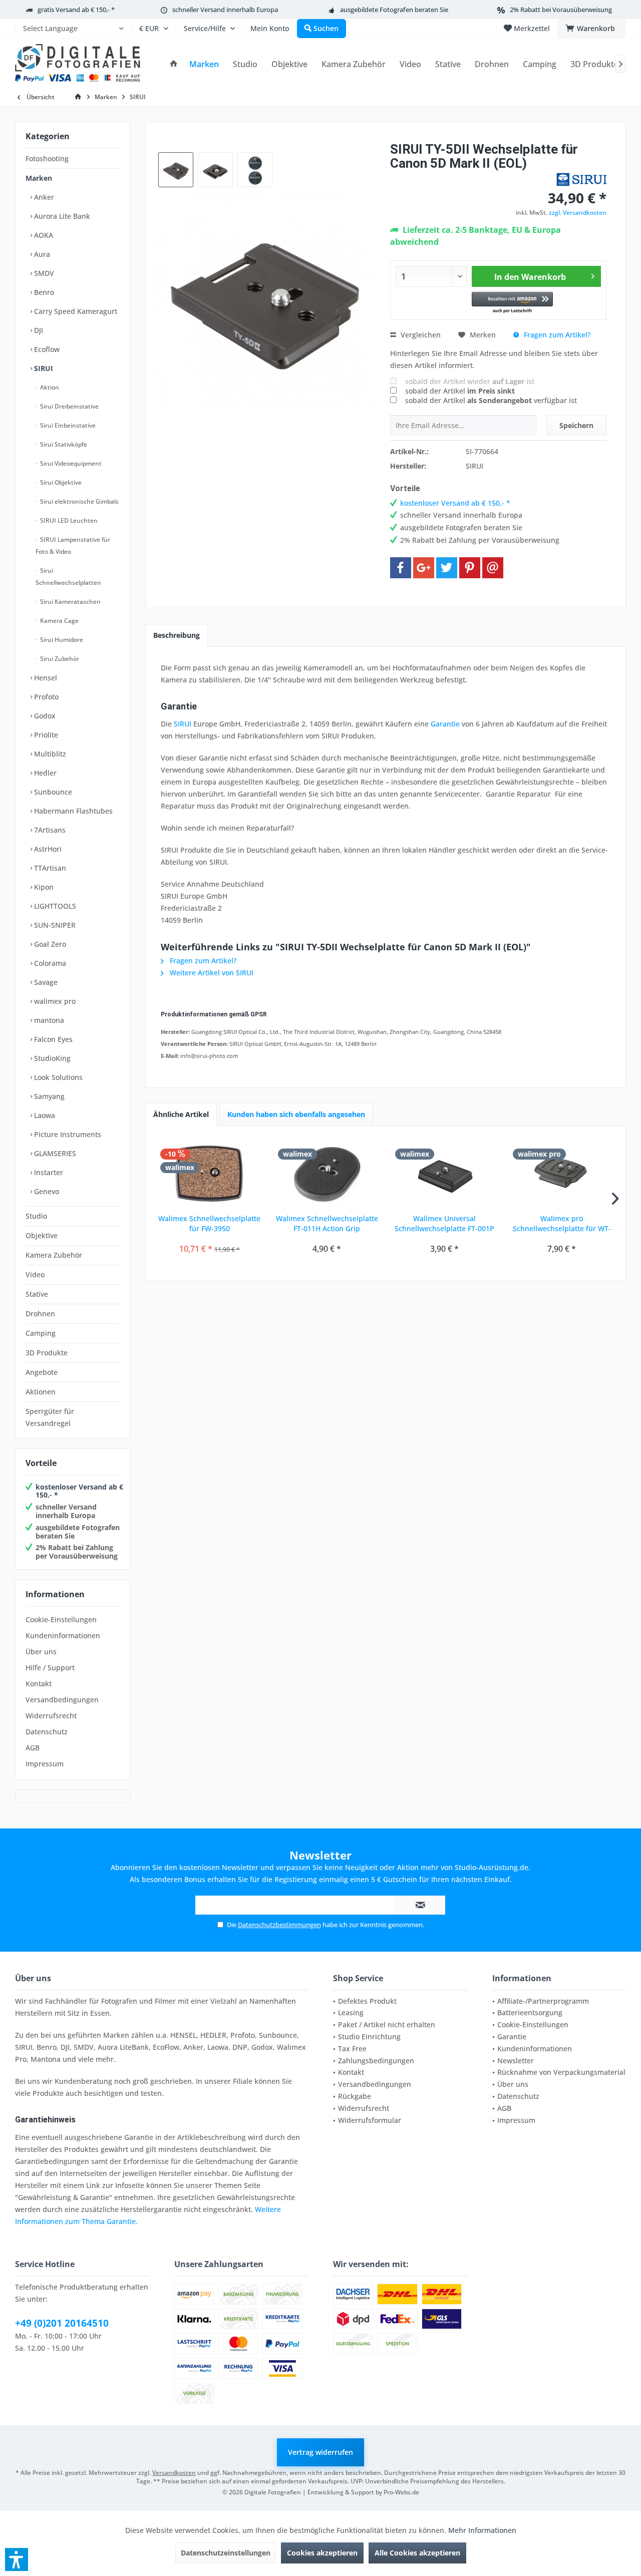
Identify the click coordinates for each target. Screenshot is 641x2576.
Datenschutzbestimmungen (279, 1925)
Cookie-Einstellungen (61, 1619)
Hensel (45, 678)
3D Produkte (47, 1353)
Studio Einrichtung (369, 2037)
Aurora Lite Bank (61, 216)
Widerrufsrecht (51, 1716)
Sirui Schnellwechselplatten (68, 577)
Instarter (48, 1172)
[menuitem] (73, 29)
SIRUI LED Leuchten (68, 520)
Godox (44, 716)
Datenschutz (47, 1732)
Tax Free (352, 2049)
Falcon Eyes (52, 1039)
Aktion (49, 387)
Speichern (576, 425)
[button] (513, 303)
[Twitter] (447, 568)
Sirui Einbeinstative (67, 425)
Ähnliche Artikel (181, 1114)
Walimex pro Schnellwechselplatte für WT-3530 (562, 1224)
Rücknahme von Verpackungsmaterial (561, 2072)
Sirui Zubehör (59, 659)
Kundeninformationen (63, 1635)
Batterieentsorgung (530, 2012)
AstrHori (47, 849)
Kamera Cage (59, 621)
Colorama (49, 963)
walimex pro (54, 1001)
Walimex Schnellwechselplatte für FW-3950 (209, 1223)
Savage (45, 982)
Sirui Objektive (60, 482)
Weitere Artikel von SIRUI (211, 973)
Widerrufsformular (370, 2120)
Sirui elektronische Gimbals (79, 501)
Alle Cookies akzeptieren (417, 2553)
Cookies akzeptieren (322, 2553)
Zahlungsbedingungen (376, 2061)
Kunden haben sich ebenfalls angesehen (296, 1114)
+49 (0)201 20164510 (62, 2323)
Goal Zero (49, 944)
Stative (37, 1294)
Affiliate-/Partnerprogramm (543, 2001)
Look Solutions (57, 1077)
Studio (36, 1216)
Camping (41, 1333)
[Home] (174, 64)
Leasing (351, 2012)
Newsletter (516, 2061)
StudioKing (51, 1058)
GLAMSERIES (54, 1153)
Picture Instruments (67, 1134)
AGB (33, 1748)
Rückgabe (355, 2096)
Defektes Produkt (367, 2001)
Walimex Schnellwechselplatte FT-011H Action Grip (327, 1223)
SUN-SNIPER (54, 925)
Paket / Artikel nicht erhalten (387, 2025)
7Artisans (49, 830)
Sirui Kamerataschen (70, 602)
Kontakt (39, 1684)
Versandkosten (174, 2473)
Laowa (44, 1115)
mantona (48, 1020)
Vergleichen (420, 335)
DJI (38, 330)
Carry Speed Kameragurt (75, 311)
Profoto (45, 697)
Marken (39, 178)
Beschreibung (177, 635)
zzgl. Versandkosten (578, 213)
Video (35, 1274)
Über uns (41, 1651)
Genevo (46, 1191)
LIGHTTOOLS (54, 906)
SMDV (43, 273)
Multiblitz (49, 754)
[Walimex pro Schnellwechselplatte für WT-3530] (562, 1174)
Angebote (42, 1372)
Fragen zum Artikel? (556, 335)
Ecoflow (46, 349)
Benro (43, 292)
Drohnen (40, 1314)
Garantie (445, 724)
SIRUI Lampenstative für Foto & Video (73, 545)
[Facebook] (401, 568)
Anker (43, 197)
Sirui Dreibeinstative (69, 406)
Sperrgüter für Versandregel (50, 1417)
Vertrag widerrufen (320, 2452)
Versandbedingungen (62, 1700)
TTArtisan (49, 868)
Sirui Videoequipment (70, 463)
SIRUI (43, 368)
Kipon (43, 887)
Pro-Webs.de (401, 2492)
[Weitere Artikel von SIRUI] (581, 179)
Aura (41, 254)
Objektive (42, 1235)
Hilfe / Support (50, 1668)
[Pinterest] (470, 568)
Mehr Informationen (482, 2530)
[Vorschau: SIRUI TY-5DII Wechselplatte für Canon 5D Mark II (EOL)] (176, 170)
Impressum (45, 1764)
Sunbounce (52, 792)
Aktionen (41, 1392)
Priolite (45, 735)
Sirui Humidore (61, 640)
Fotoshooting (47, 158)
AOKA (43, 235)
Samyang (48, 1096)
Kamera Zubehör (54, 1255)
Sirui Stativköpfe (63, 444)
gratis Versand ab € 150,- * (76, 10)
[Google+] (424, 568)
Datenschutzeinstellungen (226, 2553)
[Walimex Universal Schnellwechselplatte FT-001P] (444, 1174)
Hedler (44, 773)
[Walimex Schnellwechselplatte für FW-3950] (210, 1174)
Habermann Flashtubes (72, 811)
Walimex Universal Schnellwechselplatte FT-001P (444, 1223)
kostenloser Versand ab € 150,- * (79, 1491)
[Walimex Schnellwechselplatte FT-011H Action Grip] (327, 1174)
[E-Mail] (493, 568)
